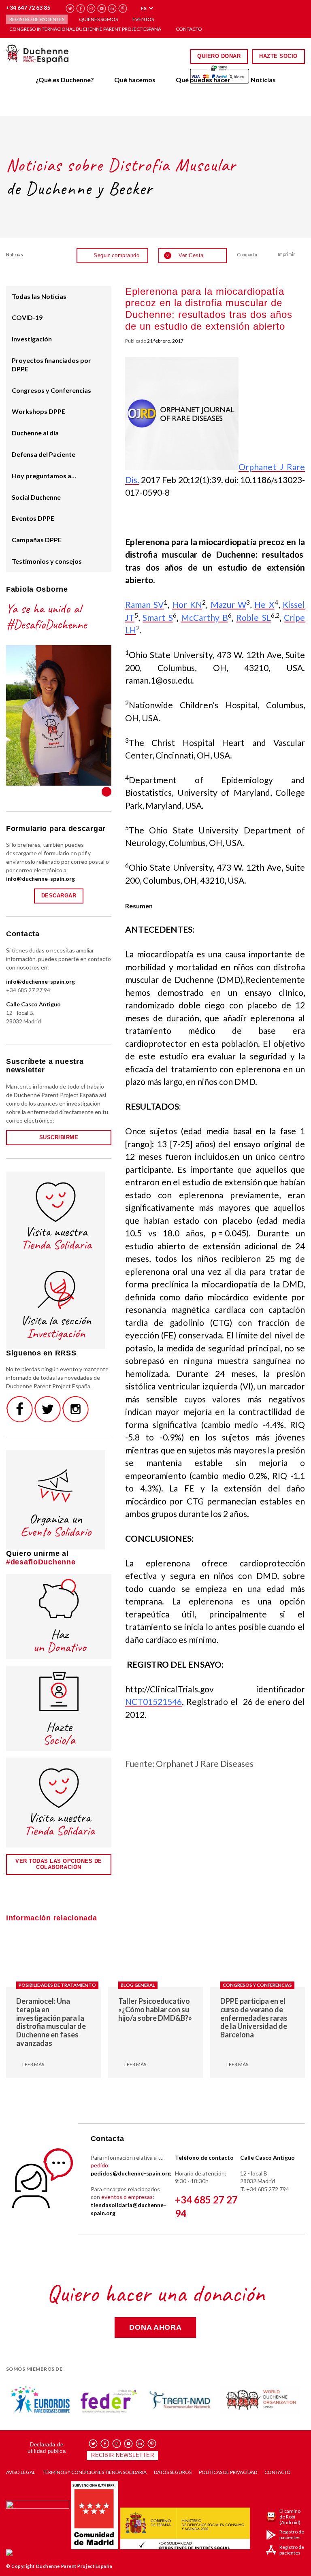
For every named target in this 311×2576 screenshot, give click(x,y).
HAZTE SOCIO (278, 56)
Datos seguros (173, 2472)
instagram (91, 9)
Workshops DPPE (38, 411)
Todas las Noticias (39, 296)
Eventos (143, 19)
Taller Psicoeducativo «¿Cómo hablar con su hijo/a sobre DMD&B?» (155, 2009)
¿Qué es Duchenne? (65, 80)
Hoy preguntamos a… (44, 476)
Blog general (138, 1985)
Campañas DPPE (37, 540)
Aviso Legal (21, 2472)
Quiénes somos (98, 19)
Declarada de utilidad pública (47, 2448)
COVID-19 (27, 317)
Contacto (189, 29)
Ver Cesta (185, 255)
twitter (70, 9)
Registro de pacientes (37, 19)
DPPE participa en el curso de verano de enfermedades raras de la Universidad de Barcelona (254, 2018)
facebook (81, 9)
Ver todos (107, 792)
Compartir (247, 255)
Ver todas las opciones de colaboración (59, 1864)
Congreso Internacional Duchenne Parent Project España (85, 29)
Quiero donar (219, 56)
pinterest (123, 9)
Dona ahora (155, 2327)
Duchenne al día (35, 433)
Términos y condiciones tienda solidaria (95, 2472)
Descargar (59, 896)
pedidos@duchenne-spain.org (131, 2173)
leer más (33, 2065)
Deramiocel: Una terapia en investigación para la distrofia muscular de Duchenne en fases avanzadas (51, 2022)
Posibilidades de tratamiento (57, 1985)
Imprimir (287, 254)
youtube (102, 9)
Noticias (263, 80)
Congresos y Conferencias (51, 390)
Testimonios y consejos (47, 561)
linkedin (112, 9)
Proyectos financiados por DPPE (51, 364)
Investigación (32, 339)
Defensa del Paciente (44, 454)
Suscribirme (59, 1137)
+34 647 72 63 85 (28, 7)
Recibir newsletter (122, 2455)
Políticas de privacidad (228, 2472)
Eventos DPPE (33, 518)
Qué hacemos (135, 80)
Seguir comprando (116, 255)
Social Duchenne (36, 497)
